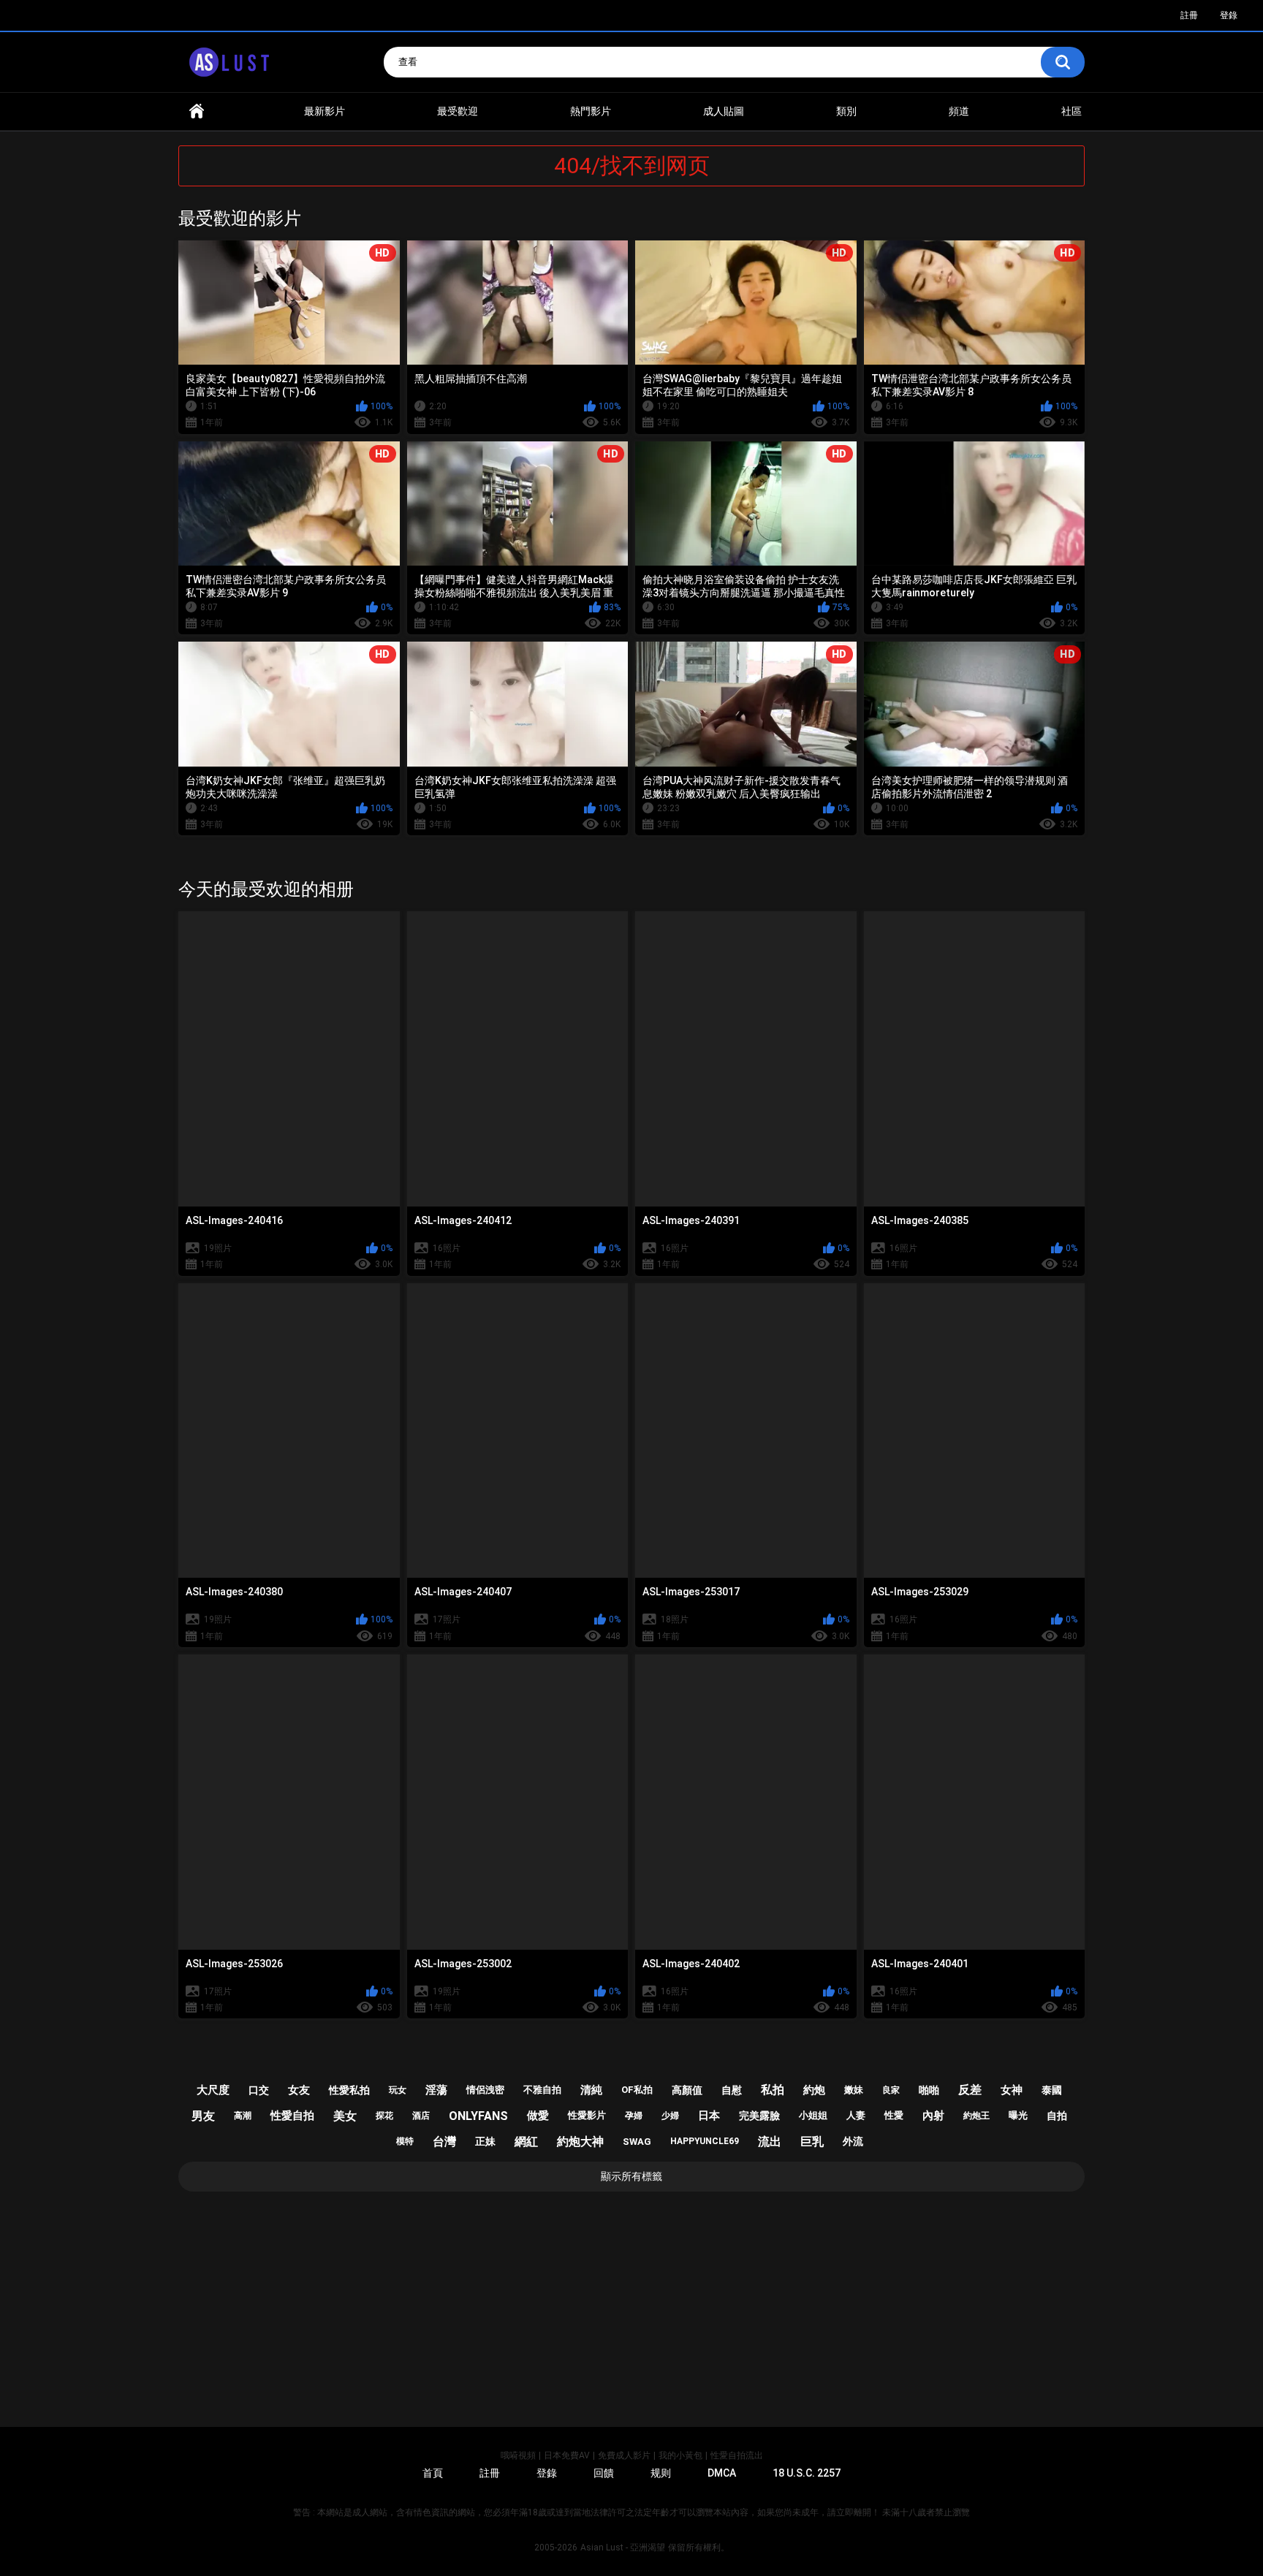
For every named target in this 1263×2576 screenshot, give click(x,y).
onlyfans (478, 2116)
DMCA (722, 2473)
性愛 (894, 2115)
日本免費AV (567, 2455)
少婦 (670, 2116)
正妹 (485, 2141)
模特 (405, 2141)
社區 (1072, 111)
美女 (345, 2116)
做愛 (538, 2116)
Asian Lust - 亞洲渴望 (623, 2547)
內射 (933, 2116)
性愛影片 (587, 2115)
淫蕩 (436, 2090)
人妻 (856, 2115)
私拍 (773, 2090)
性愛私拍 (349, 2090)
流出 (770, 2142)
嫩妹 (854, 2090)
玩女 (398, 2090)
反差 (970, 2090)
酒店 (421, 2116)
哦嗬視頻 (518, 2455)
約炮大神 (580, 2142)
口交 (259, 2090)
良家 (891, 2090)
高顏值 (687, 2090)
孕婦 (634, 2116)
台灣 (444, 2142)
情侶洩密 (485, 2090)
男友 (203, 2116)
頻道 (959, 111)
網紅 (526, 2142)
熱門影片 (591, 111)
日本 (709, 2116)
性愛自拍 (292, 2116)
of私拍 (637, 2090)
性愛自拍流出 (737, 2455)
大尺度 (213, 2090)
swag (637, 2142)
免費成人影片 (624, 2455)
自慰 (732, 2090)
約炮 (814, 2090)
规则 (661, 2473)
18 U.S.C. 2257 (807, 2473)
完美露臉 (759, 2116)
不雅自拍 (542, 2090)
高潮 (243, 2116)
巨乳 (812, 2142)
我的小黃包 (680, 2455)
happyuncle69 (705, 2141)
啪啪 (929, 2090)
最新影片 (325, 111)
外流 (853, 2141)
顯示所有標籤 (631, 2176)
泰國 (1052, 2090)
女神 (1012, 2090)
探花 (384, 2116)
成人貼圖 (724, 111)
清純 (591, 2090)
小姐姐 (813, 2115)
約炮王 (976, 2116)
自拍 (1057, 2116)
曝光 (1018, 2115)
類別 (846, 111)
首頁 (197, 111)
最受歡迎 (458, 111)
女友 (299, 2090)
